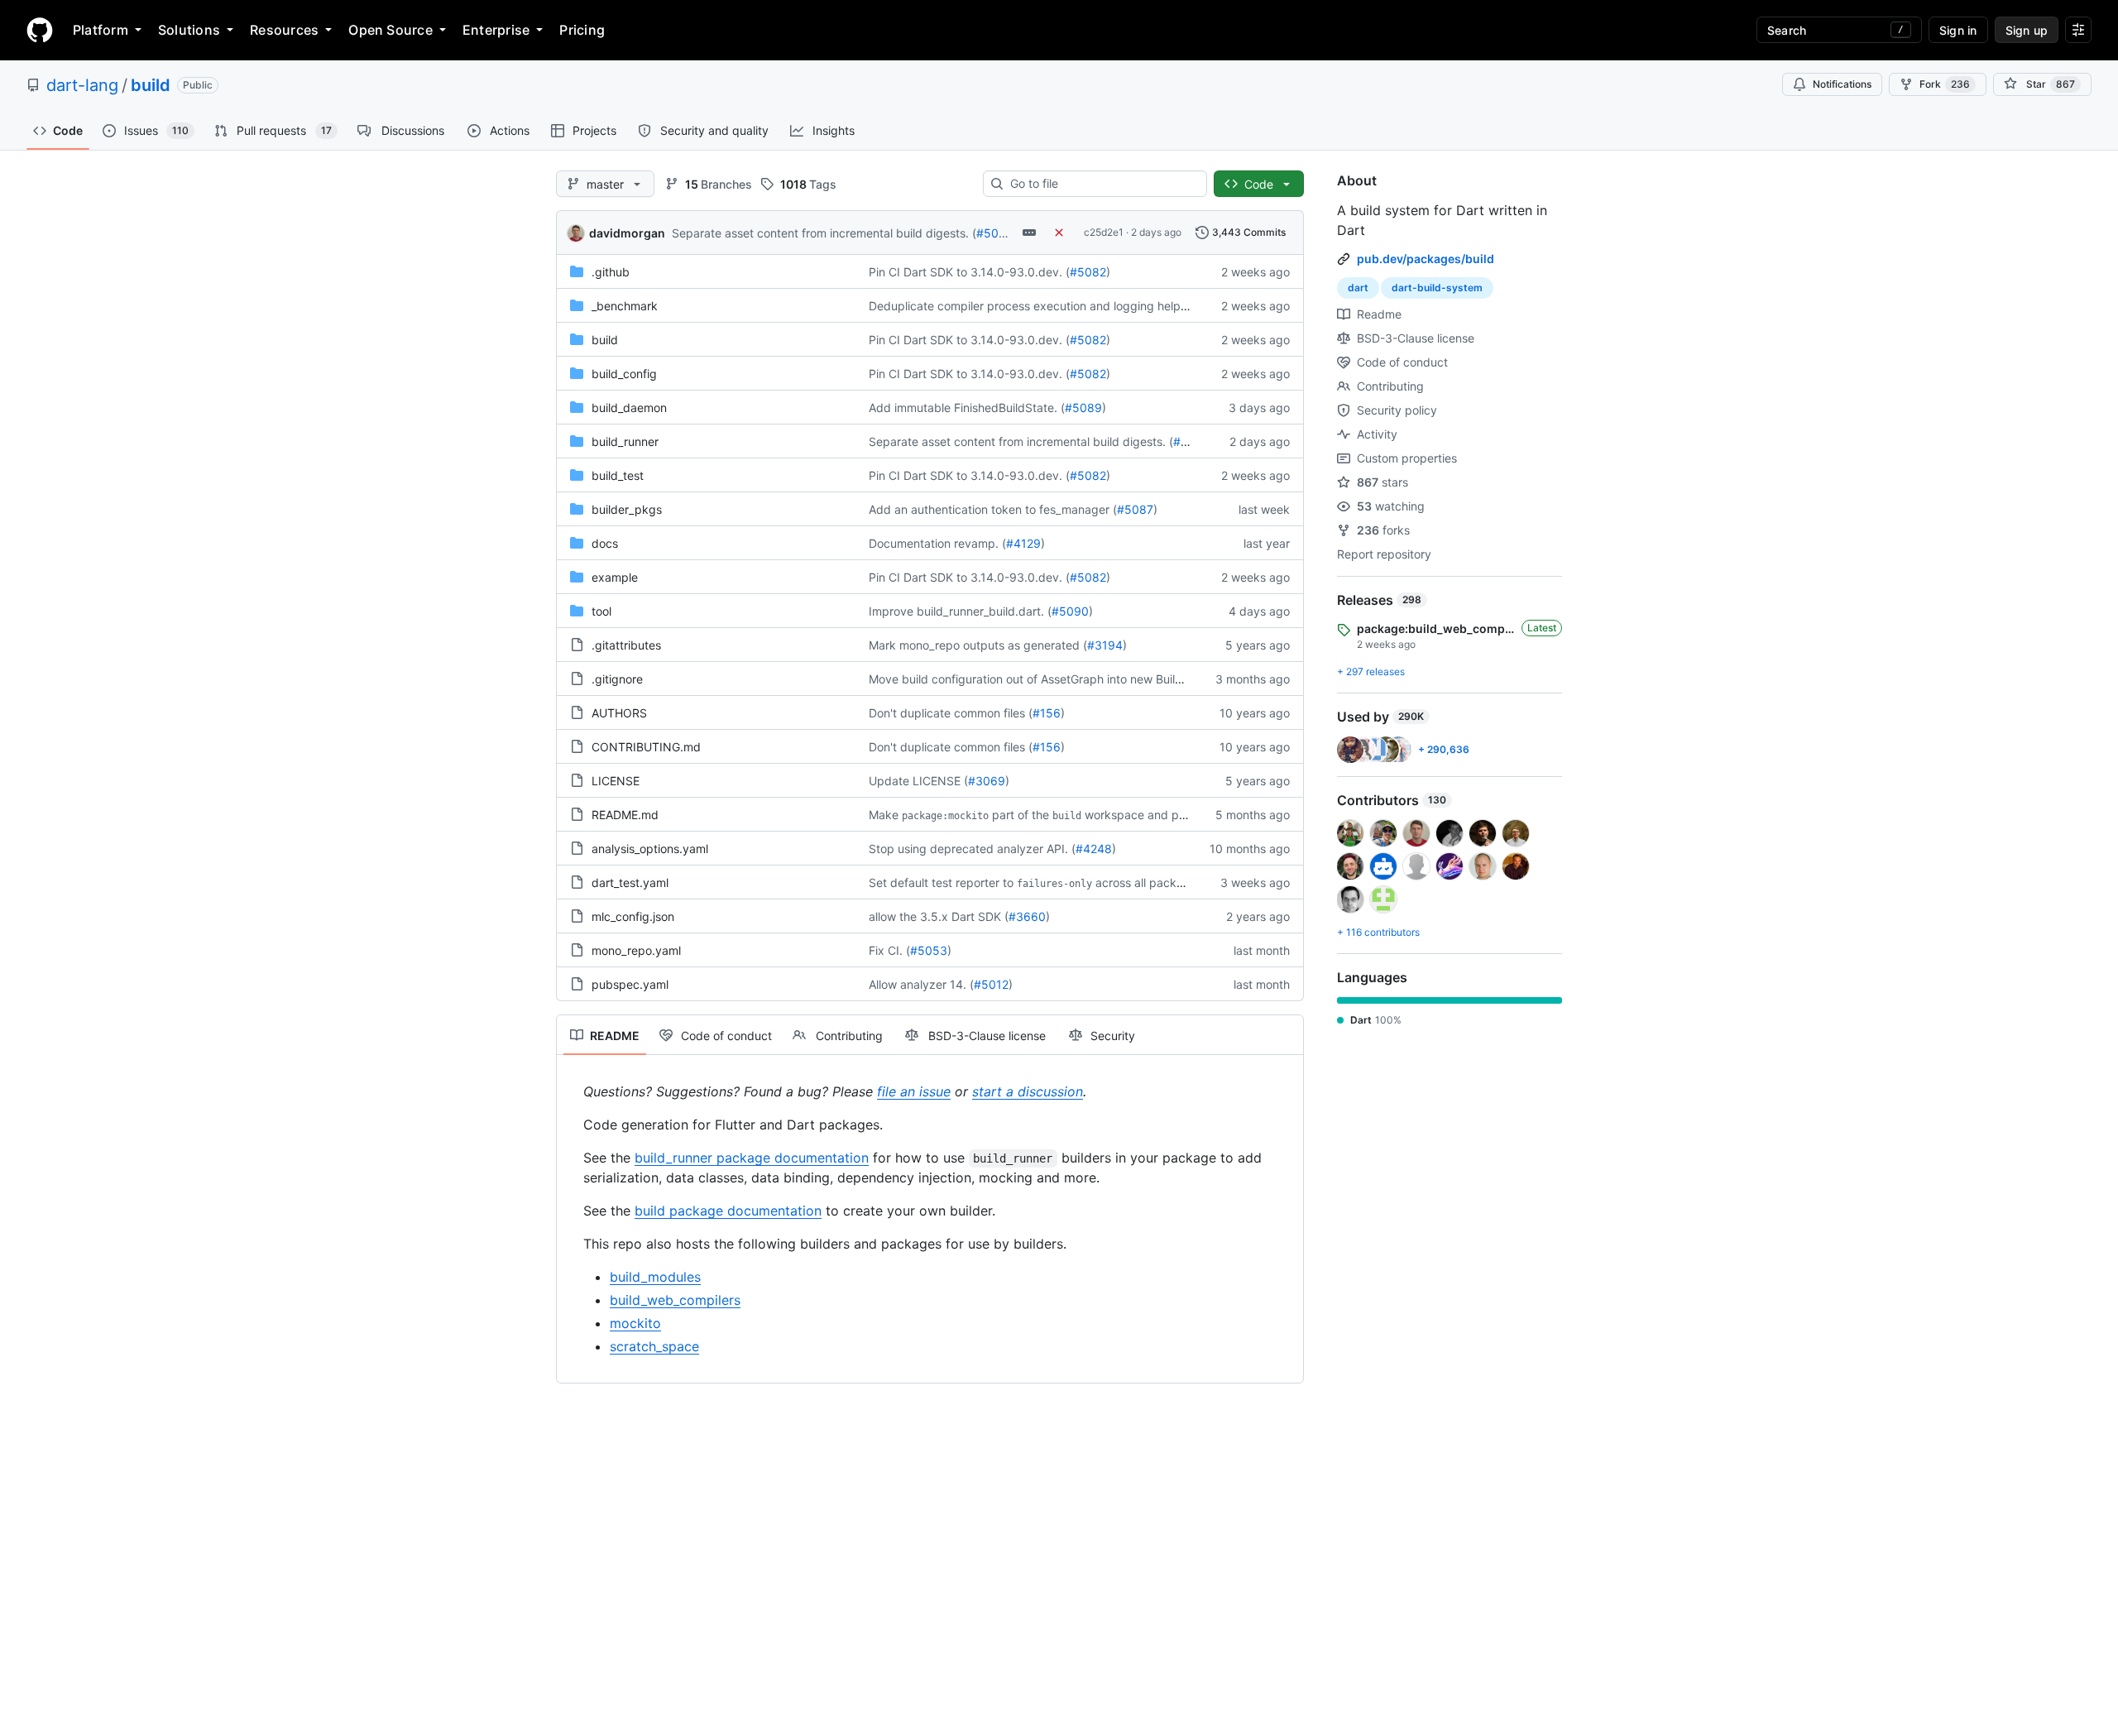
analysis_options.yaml (650, 849)
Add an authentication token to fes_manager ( (993, 509)
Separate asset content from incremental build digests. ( (824, 233)
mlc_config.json (633, 916)
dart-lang (82, 85)
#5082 (1088, 272)
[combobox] (1102, 184)
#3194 (1105, 645)
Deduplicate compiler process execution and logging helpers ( (1037, 306)
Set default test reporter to (941, 882)
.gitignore (617, 679)
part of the (1021, 815)
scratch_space (654, 1346)
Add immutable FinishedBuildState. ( (967, 408)
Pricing (582, 30)
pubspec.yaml (630, 984)
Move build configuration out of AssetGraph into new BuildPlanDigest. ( (1060, 679)
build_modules (655, 1277)
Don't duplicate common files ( (951, 713)
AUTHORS (619, 713)
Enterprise (496, 30)
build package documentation (728, 1211)
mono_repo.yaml (636, 950)
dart (1358, 288)
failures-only (1054, 884)
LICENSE (616, 781)
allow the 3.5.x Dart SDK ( (939, 916)
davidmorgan (627, 233)
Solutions (189, 30)
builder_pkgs (627, 509)
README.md (625, 815)
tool (601, 611)
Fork (1945, 84)
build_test (618, 475)
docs (605, 543)
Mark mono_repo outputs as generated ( (978, 645)
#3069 (987, 781)
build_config (624, 374)
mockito (635, 1323)
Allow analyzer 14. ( (921, 984)
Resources (284, 30)
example (615, 577)
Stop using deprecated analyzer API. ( (972, 849)
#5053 (929, 950)
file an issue (914, 1091)
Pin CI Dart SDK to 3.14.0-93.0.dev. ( (969, 272)
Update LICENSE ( (918, 781)
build (151, 85)
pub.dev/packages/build (1426, 259)
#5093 (995, 233)
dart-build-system (1437, 288)
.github (611, 272)
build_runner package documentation (752, 1158)
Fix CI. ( (889, 950)
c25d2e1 (1104, 232)
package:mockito (945, 816)
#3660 (1027, 916)
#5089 (1083, 408)
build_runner (625, 441)
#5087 (1135, 509)
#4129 (1023, 543)
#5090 (1070, 611)
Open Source (391, 30)
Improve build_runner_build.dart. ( (960, 611)
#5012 (991, 984)
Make (884, 815)
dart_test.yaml (630, 882)
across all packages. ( (1155, 882)
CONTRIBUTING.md (646, 747)
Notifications (1842, 84)
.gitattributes (626, 645)
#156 (1047, 713)
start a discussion (1028, 1091)
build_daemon (629, 408)
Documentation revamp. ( (937, 543)
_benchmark (625, 306)
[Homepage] (40, 30)
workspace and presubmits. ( (1164, 815)
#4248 (1094, 849)
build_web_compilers (675, 1300)
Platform (101, 30)
